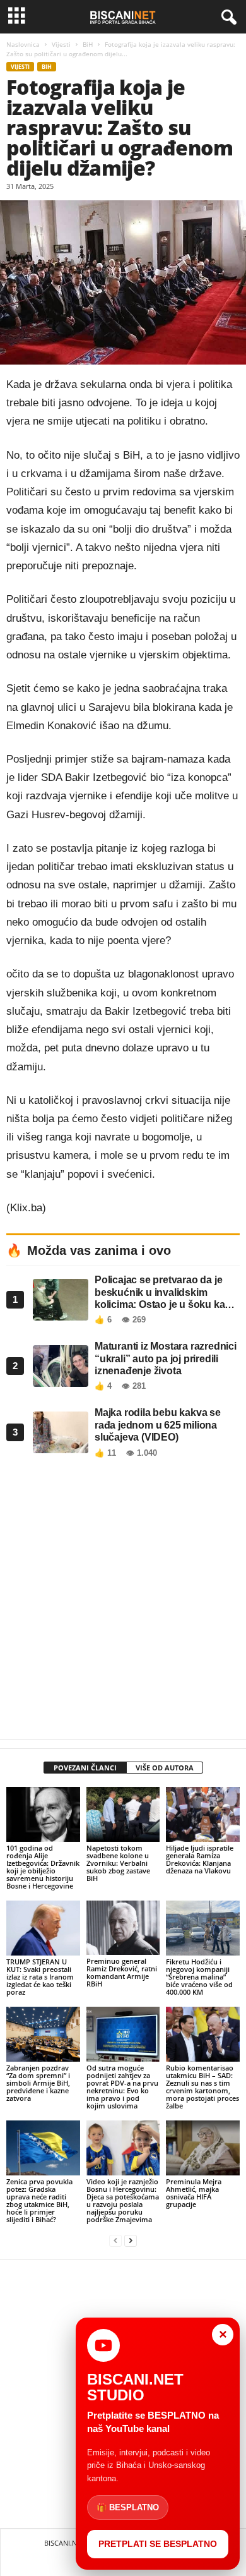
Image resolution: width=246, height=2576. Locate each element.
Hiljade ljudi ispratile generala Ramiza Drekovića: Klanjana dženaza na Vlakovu (200, 1859)
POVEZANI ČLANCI (85, 1768)
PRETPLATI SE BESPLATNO (158, 2544)
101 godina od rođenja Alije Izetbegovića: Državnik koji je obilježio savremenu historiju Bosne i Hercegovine (43, 1867)
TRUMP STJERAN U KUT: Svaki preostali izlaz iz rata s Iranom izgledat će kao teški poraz (40, 1977)
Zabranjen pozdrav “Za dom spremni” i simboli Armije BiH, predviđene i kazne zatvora (38, 2083)
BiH (88, 44)
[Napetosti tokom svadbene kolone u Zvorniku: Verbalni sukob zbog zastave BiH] (123, 1814)
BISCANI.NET (64, 2543)
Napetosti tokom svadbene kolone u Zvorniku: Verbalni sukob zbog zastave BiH (118, 1863)
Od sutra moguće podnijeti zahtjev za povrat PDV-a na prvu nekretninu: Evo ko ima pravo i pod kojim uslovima (122, 2087)
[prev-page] (115, 2241)
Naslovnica (23, 44)
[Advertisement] (123, 1602)
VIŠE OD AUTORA (165, 1768)
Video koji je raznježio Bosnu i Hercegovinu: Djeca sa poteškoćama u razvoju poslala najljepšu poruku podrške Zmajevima (123, 2200)
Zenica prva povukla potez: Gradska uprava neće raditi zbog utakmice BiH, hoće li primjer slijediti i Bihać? (39, 2200)
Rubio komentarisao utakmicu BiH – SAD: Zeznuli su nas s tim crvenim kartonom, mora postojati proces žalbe (202, 2087)
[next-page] (131, 2241)
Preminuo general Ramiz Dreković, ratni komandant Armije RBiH (122, 1972)
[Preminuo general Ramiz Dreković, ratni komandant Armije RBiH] (123, 1928)
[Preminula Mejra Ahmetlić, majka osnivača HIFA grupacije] (203, 2148)
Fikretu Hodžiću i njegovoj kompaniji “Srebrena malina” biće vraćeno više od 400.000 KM (199, 1977)
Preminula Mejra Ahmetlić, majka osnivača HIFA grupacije (194, 2193)
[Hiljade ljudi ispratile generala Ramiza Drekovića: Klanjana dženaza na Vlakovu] (203, 1814)
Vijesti (61, 44)
